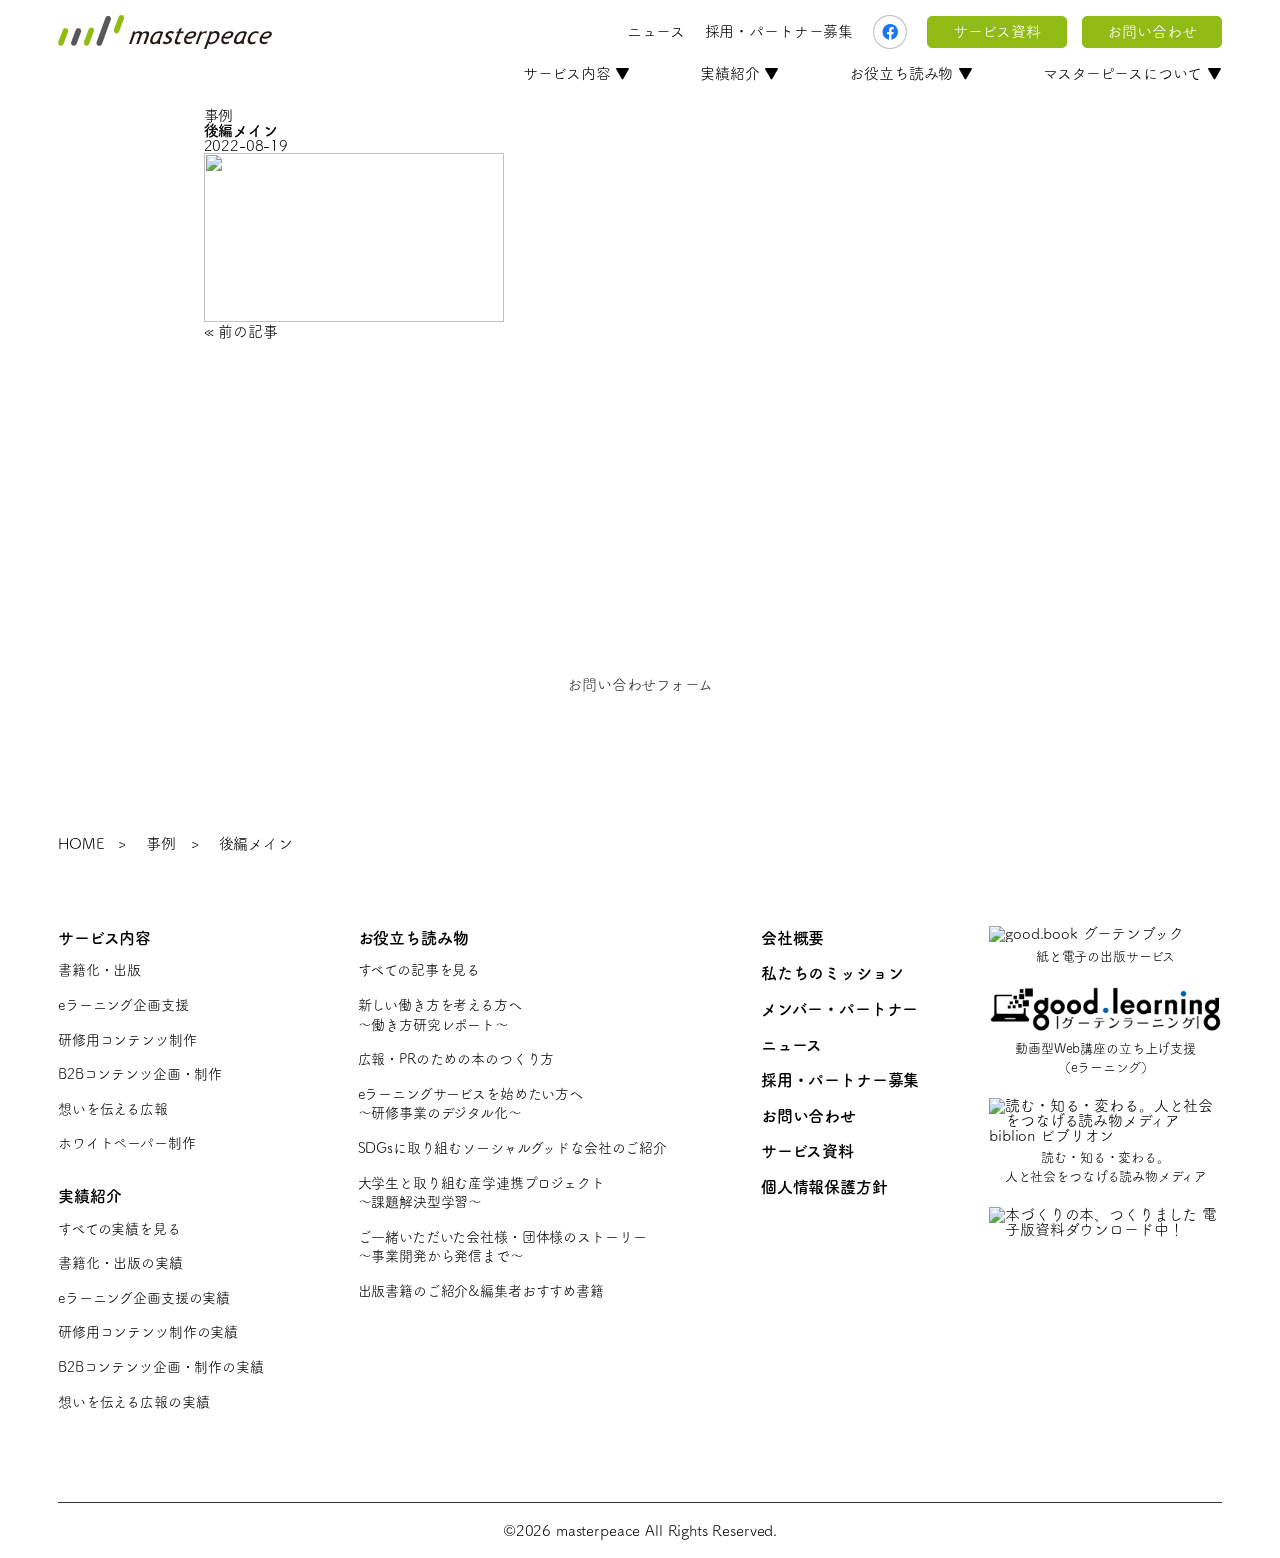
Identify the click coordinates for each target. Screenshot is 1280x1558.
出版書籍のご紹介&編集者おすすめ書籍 (481, 1291)
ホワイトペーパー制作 (127, 1143)
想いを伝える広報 (113, 1109)
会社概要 (792, 938)
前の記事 (247, 331)
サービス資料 (996, 31)
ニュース (655, 31)
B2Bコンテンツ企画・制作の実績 (161, 1367)
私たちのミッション (832, 973)
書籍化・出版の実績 (120, 1263)
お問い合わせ (1151, 31)
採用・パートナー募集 (779, 31)
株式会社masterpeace (165, 32)
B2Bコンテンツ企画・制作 (140, 1074)
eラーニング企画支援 (123, 1005)
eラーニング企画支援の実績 (144, 1298)
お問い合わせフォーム (640, 684)
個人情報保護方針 (824, 1187)
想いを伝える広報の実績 (133, 1402)
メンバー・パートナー (840, 1009)
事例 (161, 843)
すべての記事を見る (419, 970)
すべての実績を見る (119, 1229)
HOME (80, 843)
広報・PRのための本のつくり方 (456, 1059)
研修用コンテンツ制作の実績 (148, 1332)
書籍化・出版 (99, 970)
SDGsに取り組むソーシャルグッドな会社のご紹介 (512, 1148)
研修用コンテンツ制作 (127, 1040)
